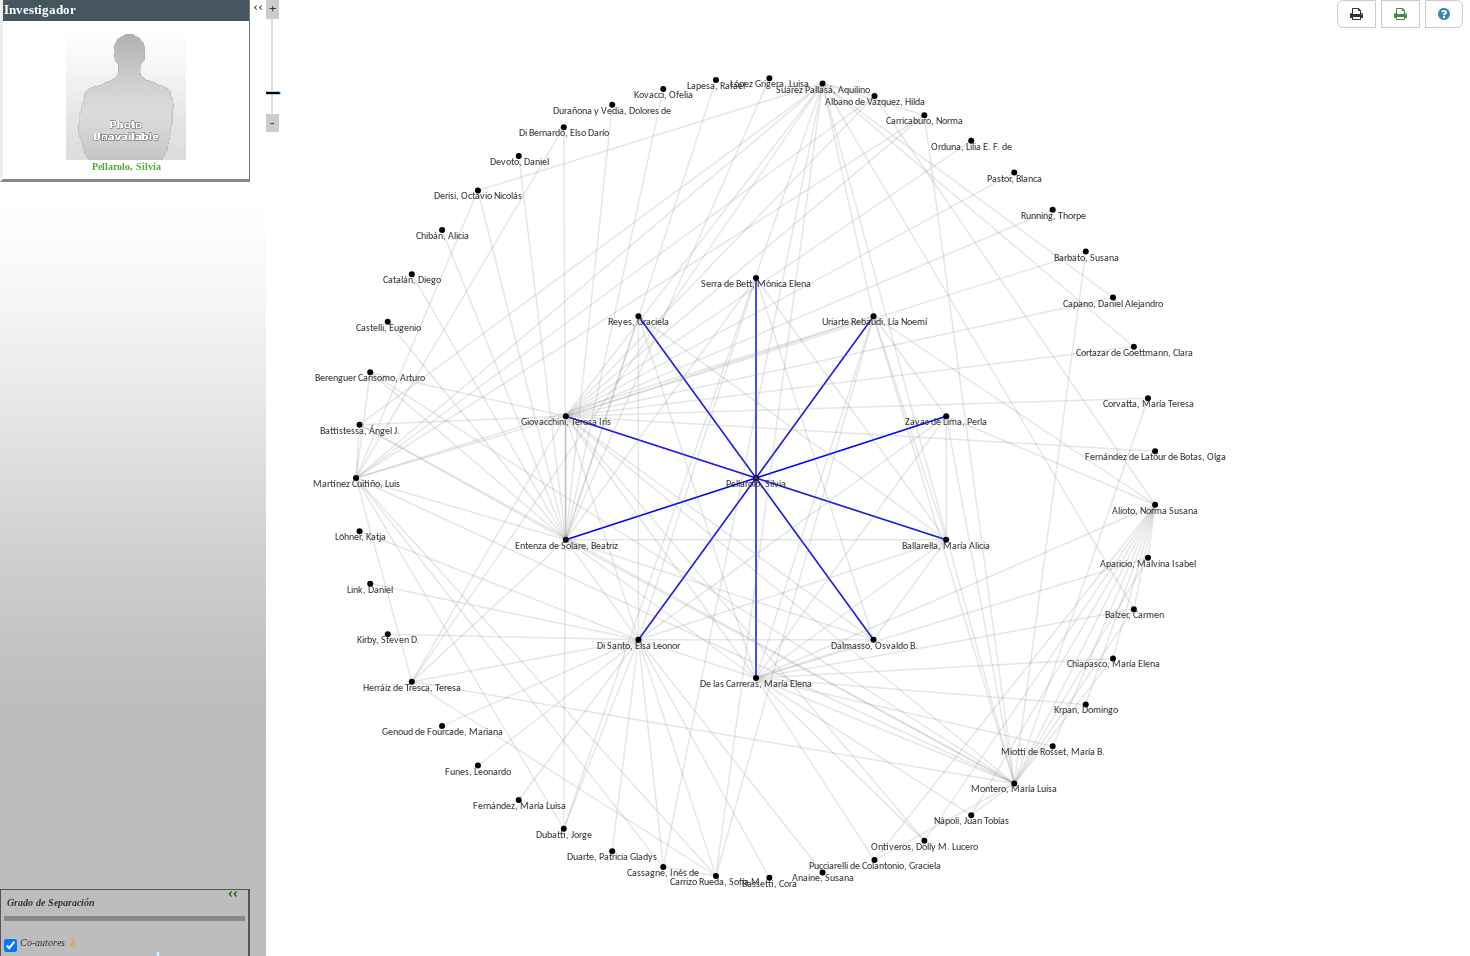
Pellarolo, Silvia (126, 166)
